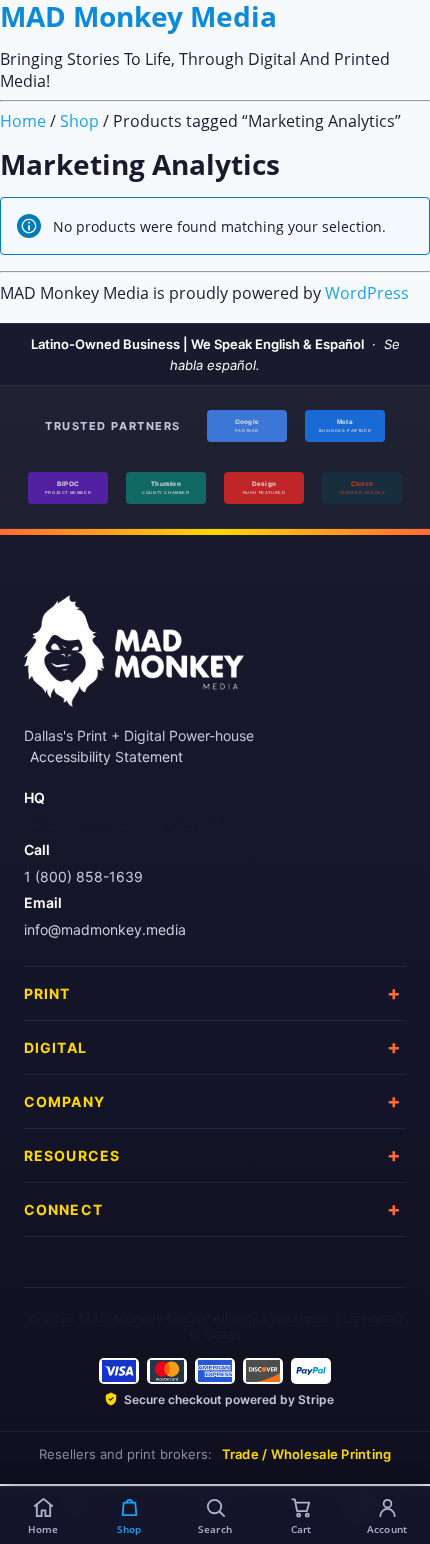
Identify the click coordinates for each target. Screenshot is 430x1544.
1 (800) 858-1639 (83, 876)
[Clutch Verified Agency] (362, 488)
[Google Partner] (247, 426)
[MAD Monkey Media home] (134, 657)
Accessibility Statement (106, 756)
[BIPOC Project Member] (68, 488)
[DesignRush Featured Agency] (264, 488)
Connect (63, 1209)
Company (64, 1101)
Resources (72, 1155)
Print (47, 993)
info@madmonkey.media (105, 929)
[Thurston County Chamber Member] (166, 488)
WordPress (367, 293)
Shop (79, 121)
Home (23, 121)
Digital (55, 1047)
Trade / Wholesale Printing (307, 1454)
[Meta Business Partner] (345, 426)
